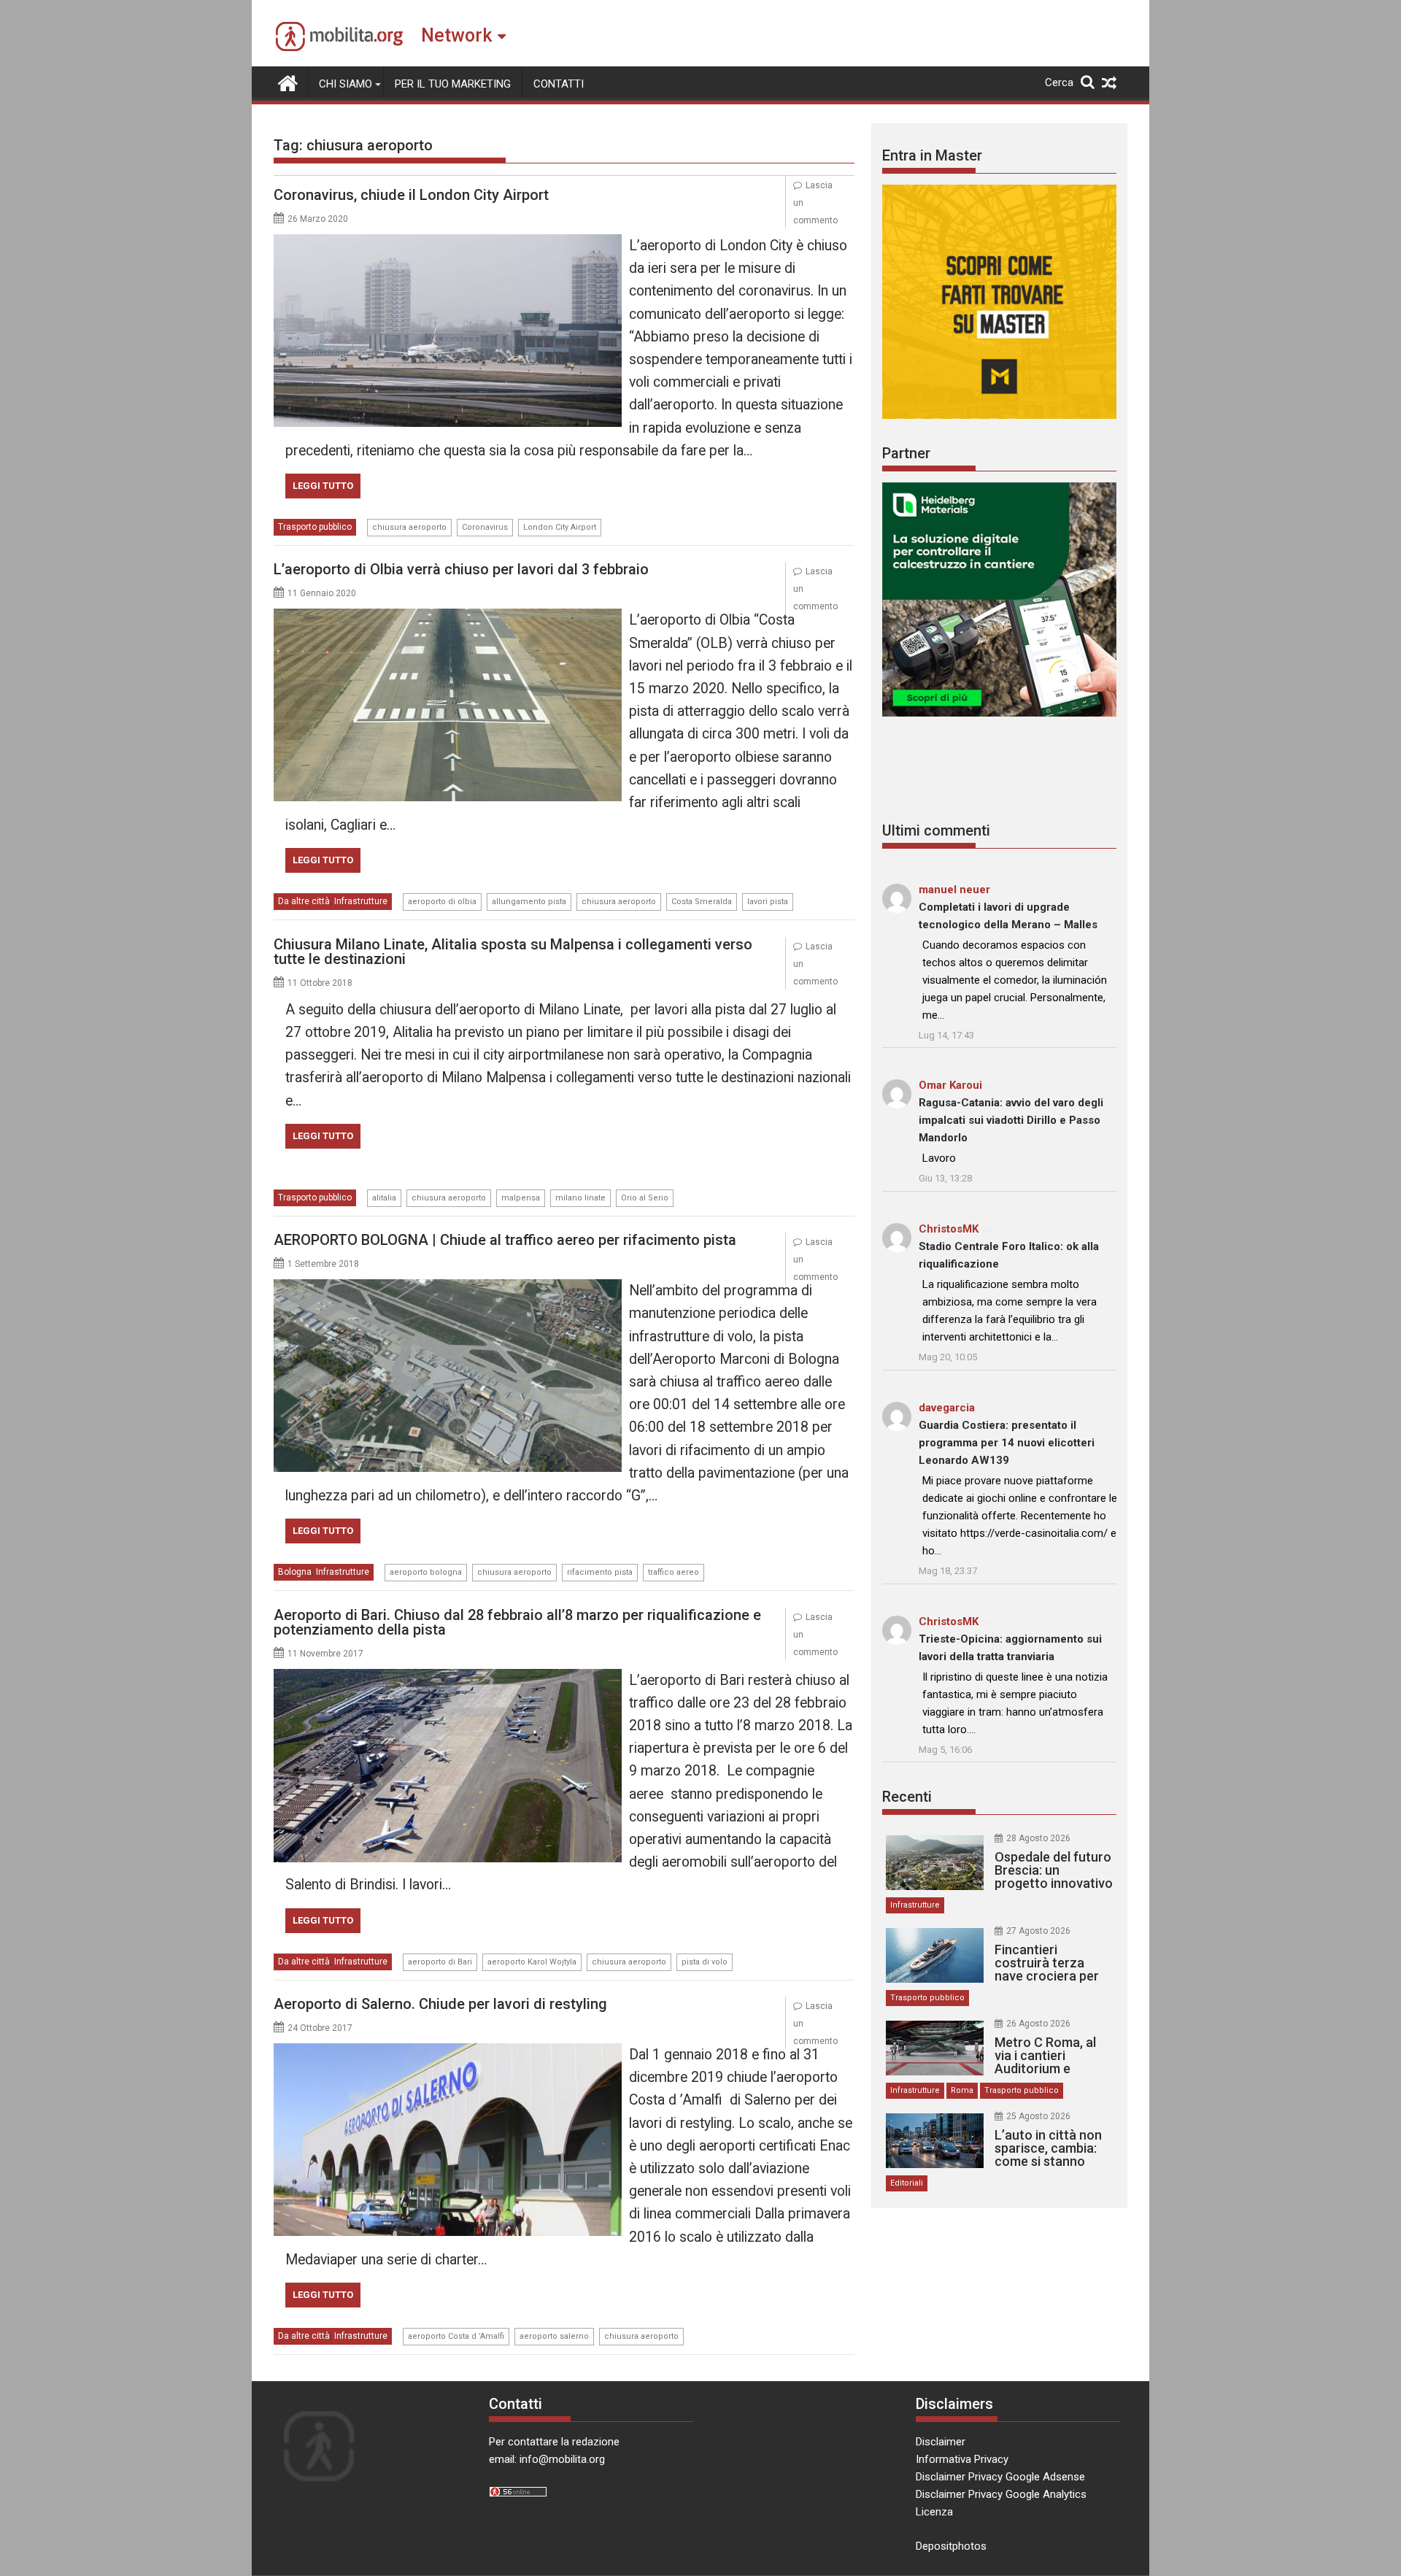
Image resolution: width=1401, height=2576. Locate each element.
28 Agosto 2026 (1038, 1838)
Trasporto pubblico (315, 527)
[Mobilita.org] (288, 82)
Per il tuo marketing (453, 84)
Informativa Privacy (962, 2459)
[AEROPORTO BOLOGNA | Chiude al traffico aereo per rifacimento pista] (448, 1288)
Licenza (934, 2512)
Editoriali (907, 2183)
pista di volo (705, 1962)
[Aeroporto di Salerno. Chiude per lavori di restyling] (448, 2052)
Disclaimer (941, 2442)
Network (456, 35)
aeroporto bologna (426, 1572)
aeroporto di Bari (440, 1962)
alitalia (384, 1198)
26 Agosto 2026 (1038, 2024)
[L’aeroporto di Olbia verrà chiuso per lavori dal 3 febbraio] (448, 617)
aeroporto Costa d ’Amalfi (456, 2336)
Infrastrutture (361, 901)
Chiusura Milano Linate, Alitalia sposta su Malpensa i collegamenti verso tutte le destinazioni (513, 952)
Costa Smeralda (702, 902)
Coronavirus (485, 527)
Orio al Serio (645, 1198)
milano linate (580, 1198)
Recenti (907, 1797)
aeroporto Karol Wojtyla (532, 1962)
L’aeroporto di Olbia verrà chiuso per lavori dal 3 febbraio (461, 569)
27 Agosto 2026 (1038, 1931)
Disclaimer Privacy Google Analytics (1001, 2494)
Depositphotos (951, 2546)
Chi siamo (346, 84)
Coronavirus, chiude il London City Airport (411, 195)
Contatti (559, 84)
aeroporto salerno (554, 2336)
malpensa (521, 1198)
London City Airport (560, 527)
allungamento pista (529, 902)
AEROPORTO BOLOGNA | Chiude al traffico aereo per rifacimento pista (505, 1240)
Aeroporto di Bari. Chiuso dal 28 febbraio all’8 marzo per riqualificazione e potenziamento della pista (517, 1622)
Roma (962, 2090)
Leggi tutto (323, 486)
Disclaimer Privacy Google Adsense (1000, 2477)
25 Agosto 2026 (1038, 2116)
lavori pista (768, 902)
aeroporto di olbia (442, 902)
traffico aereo (674, 1572)
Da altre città (304, 901)
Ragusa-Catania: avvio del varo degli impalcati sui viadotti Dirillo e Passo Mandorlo (1011, 1120)
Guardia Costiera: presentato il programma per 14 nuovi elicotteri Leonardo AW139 (1007, 1443)
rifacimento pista (600, 1572)
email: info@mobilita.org (547, 2459)
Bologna (295, 1572)
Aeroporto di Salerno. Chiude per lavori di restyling (440, 2004)
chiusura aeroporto (409, 527)
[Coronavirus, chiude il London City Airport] (448, 243)
